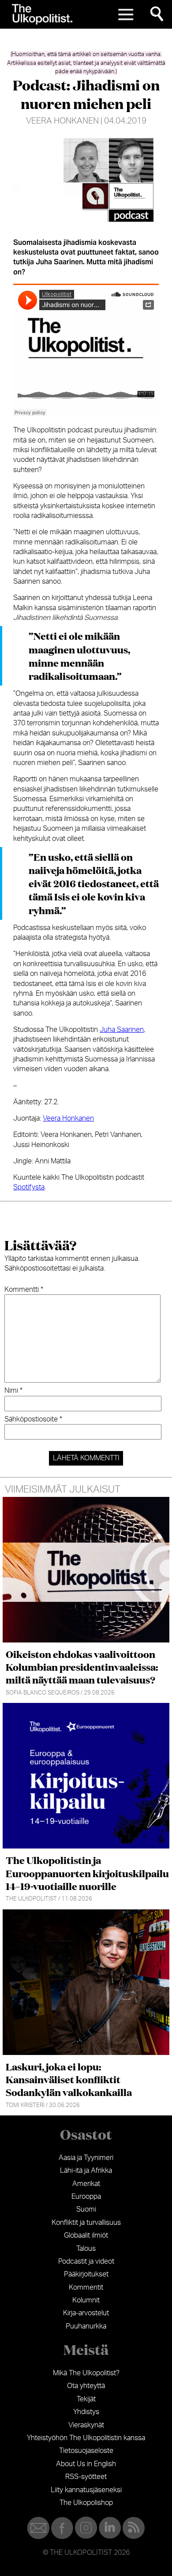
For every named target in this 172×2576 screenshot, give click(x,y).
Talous (86, 2249)
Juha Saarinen (122, 1030)
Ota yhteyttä (86, 2386)
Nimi (13, 1391)
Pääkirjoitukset (86, 2274)
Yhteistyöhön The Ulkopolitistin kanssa (86, 2438)
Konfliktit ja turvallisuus (86, 2223)
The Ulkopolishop (86, 2503)
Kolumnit (86, 2300)
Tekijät (86, 2399)
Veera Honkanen (62, 121)
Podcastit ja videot (86, 2261)
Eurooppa (86, 2197)
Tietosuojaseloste (86, 2451)
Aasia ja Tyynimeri (86, 2158)
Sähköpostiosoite (33, 1419)
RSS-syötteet (86, 2477)
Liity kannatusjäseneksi (86, 2490)
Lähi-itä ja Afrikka (86, 2171)
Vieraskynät (86, 2425)
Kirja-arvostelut (86, 2313)
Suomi (86, 2209)
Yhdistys (86, 2412)
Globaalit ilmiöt (86, 2235)
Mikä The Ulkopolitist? (86, 2373)
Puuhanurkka (86, 2326)
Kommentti (24, 1290)
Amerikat (86, 2184)
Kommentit (86, 2287)
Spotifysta (29, 1187)
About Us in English (86, 2464)
